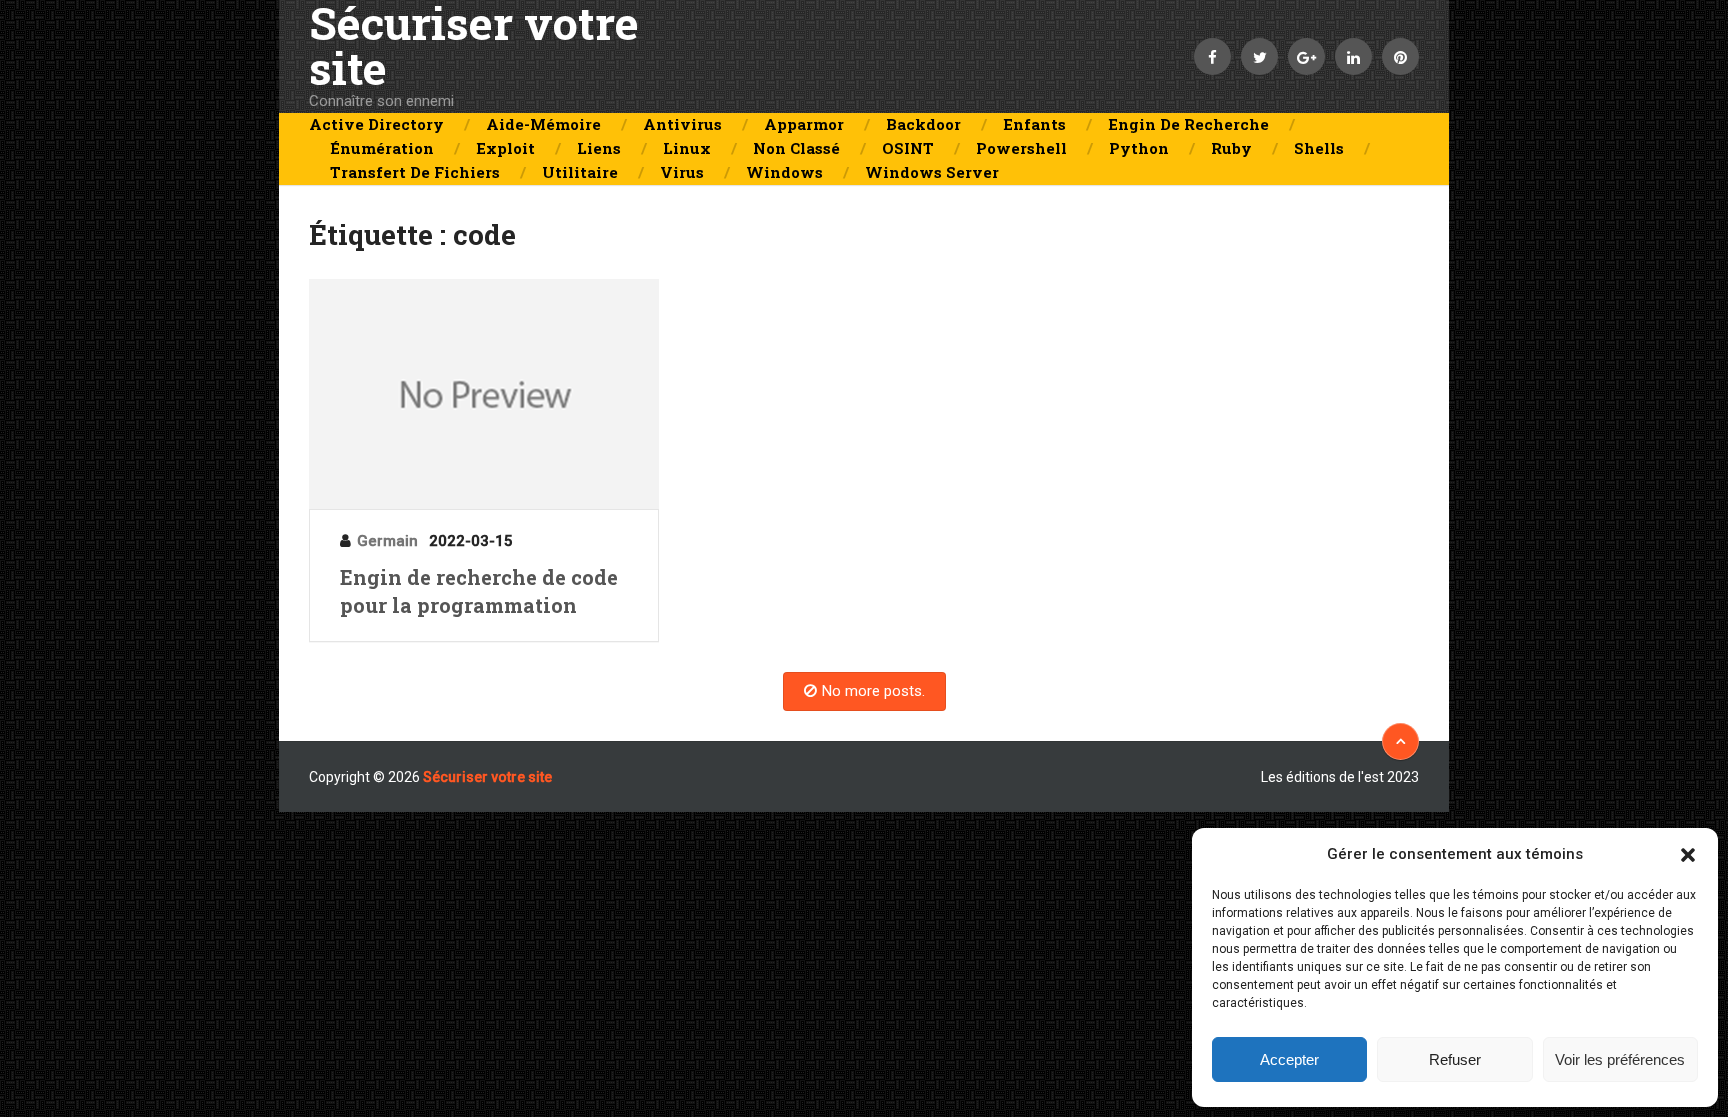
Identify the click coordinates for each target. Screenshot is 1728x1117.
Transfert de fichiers (415, 172)
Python (1139, 148)
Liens (599, 148)
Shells (1319, 148)
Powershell (1021, 148)
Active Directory (376, 124)
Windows (784, 172)
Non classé (796, 148)
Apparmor (804, 124)
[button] (1688, 855)
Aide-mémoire (543, 124)
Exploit (505, 148)
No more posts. (873, 691)
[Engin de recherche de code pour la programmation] (484, 394)
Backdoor (923, 124)
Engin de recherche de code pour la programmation (479, 591)
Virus (682, 172)
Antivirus (682, 124)
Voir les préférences (1620, 1059)
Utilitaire (580, 172)
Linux (687, 148)
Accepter (1289, 1059)
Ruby (1231, 148)
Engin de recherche (1188, 124)
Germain (387, 541)
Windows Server (932, 172)
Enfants (1034, 124)
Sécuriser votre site (474, 45)
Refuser (1455, 1059)
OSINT (908, 148)
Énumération (382, 148)
